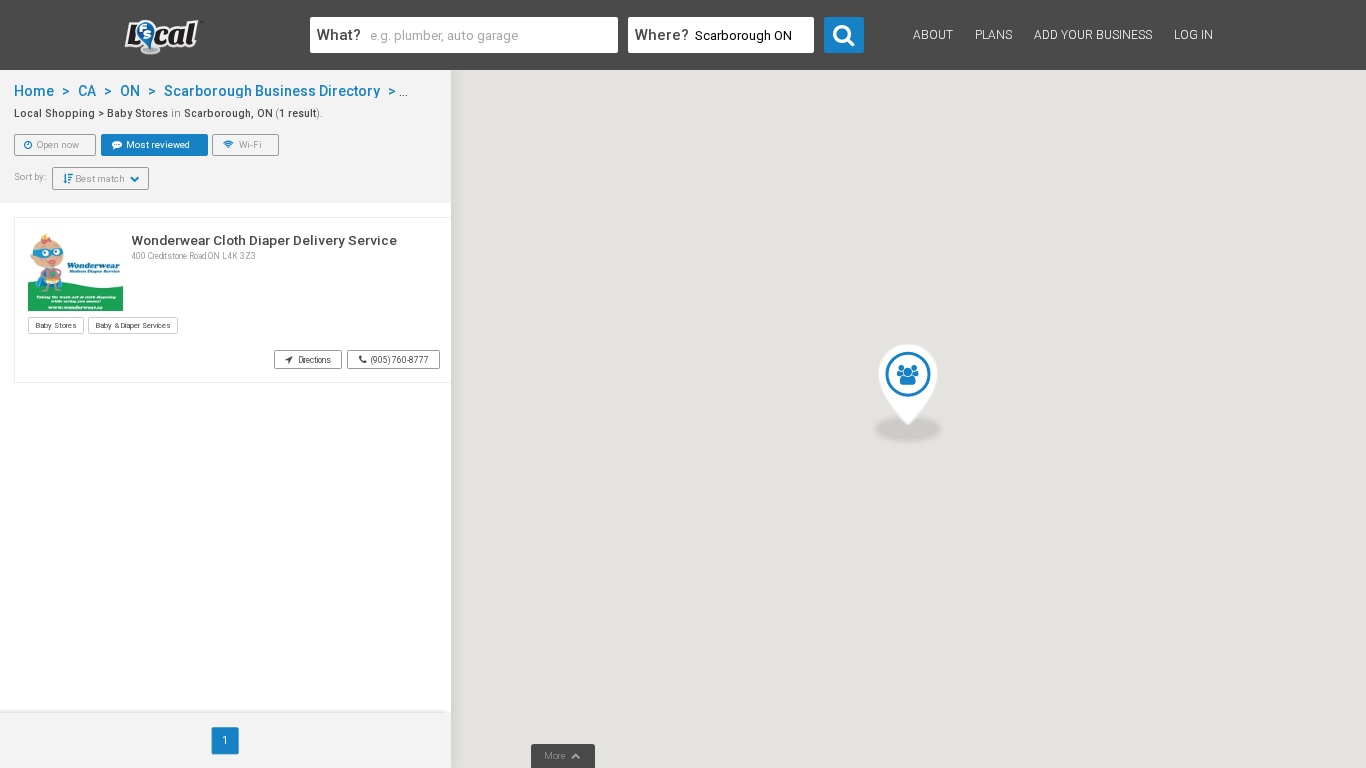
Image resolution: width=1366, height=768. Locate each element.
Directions (313, 360)
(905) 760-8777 (399, 360)
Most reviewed (157, 144)
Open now (57, 144)
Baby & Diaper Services (133, 325)
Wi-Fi (249, 144)
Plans (993, 35)
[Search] (844, 35)
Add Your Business (1093, 35)
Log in (1193, 35)
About (933, 35)
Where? (662, 35)
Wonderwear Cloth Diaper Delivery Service (264, 240)
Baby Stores (56, 325)
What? (339, 35)
